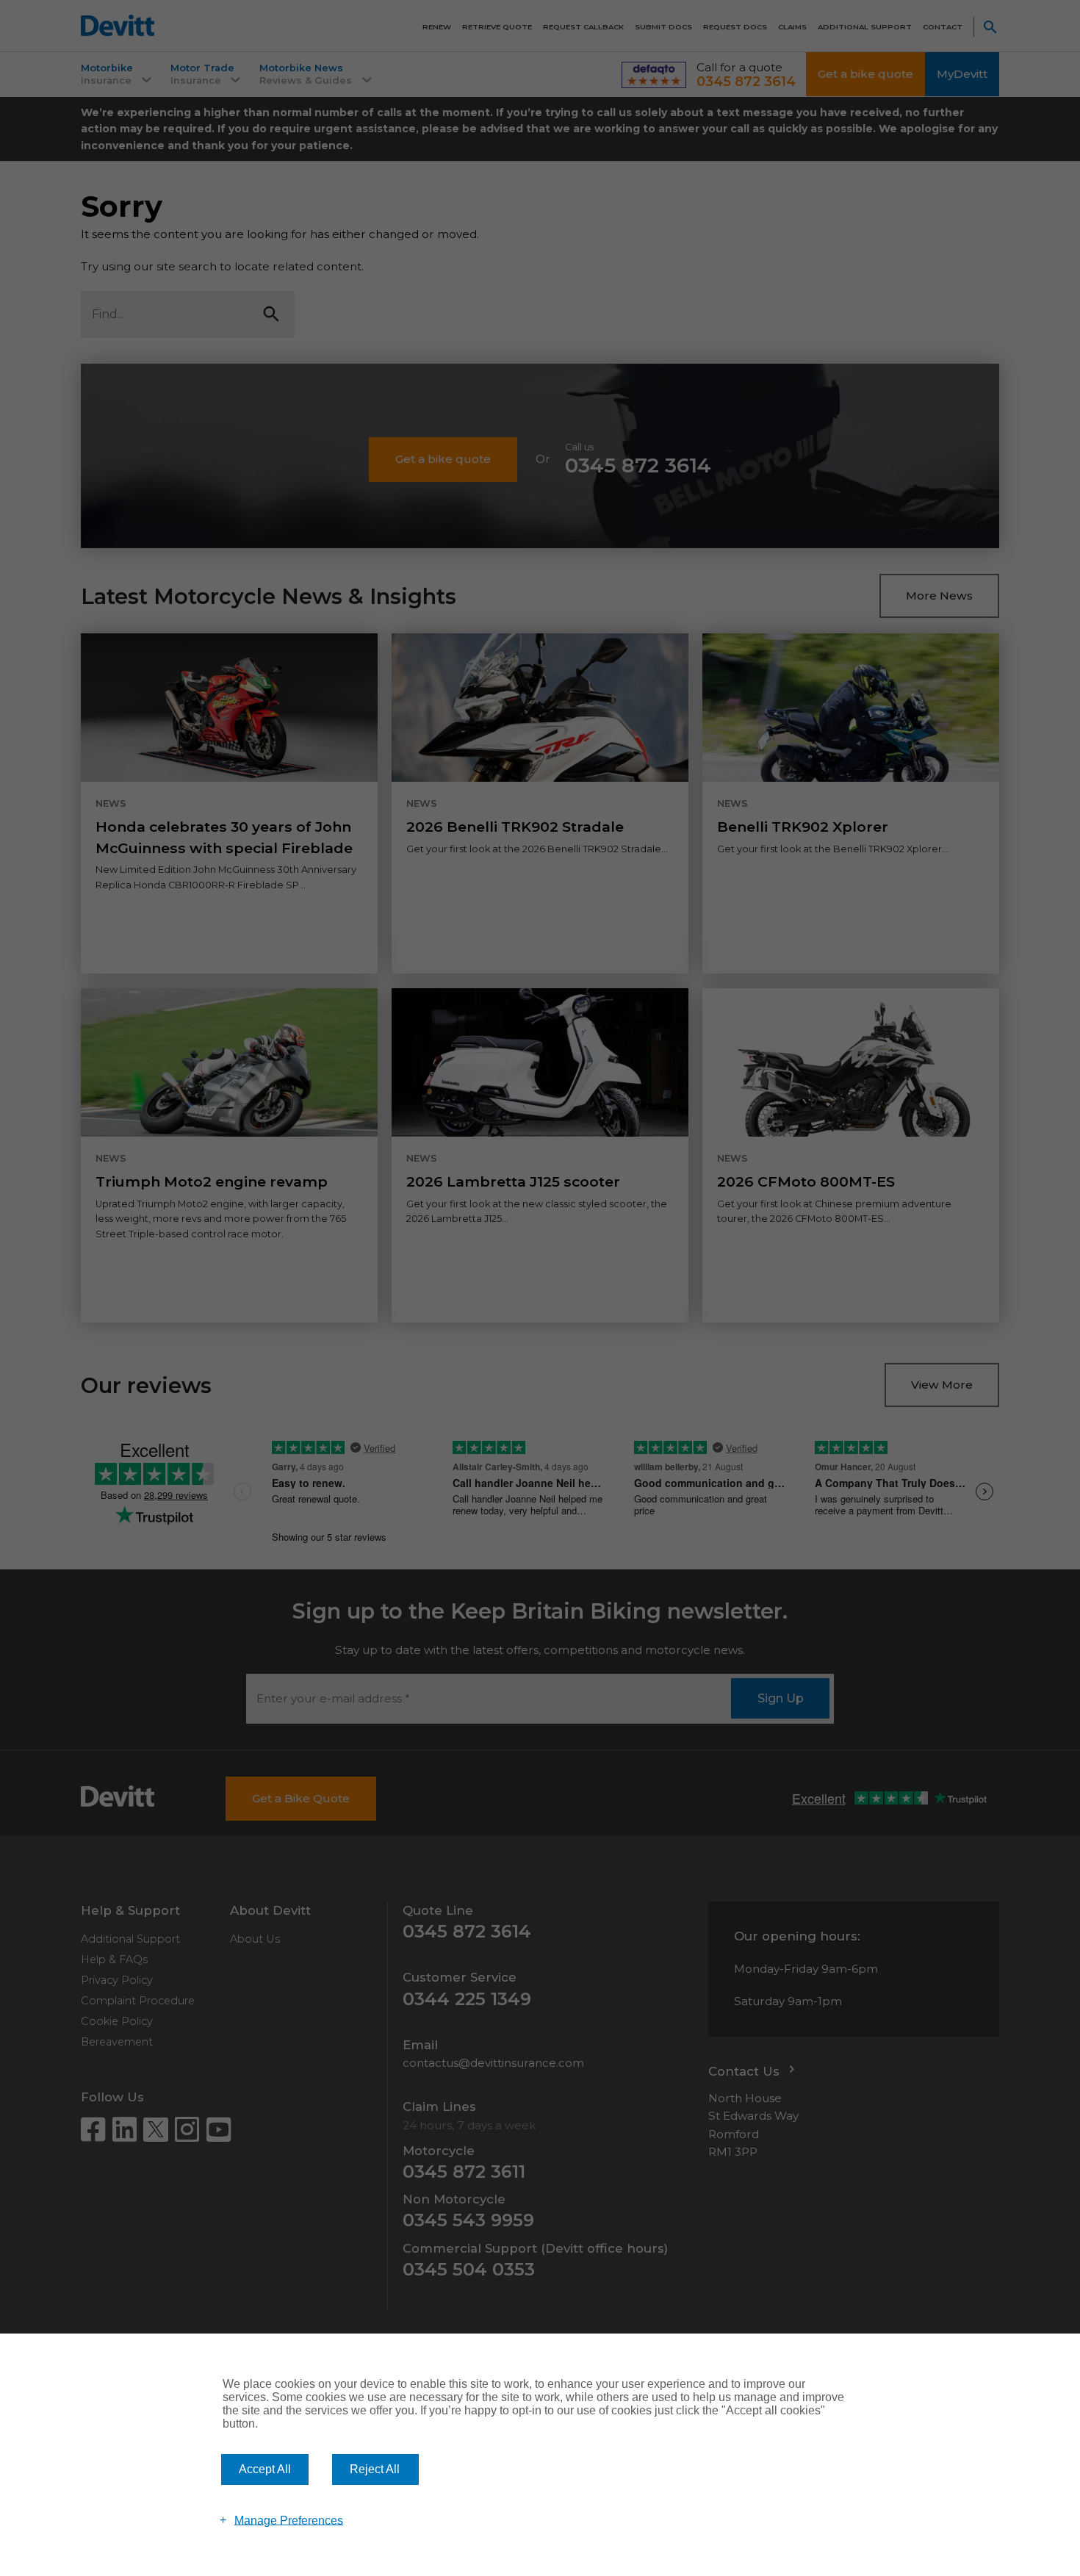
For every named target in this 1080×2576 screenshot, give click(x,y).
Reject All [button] (375, 2469)
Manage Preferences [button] (289, 2520)
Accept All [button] (265, 2469)
